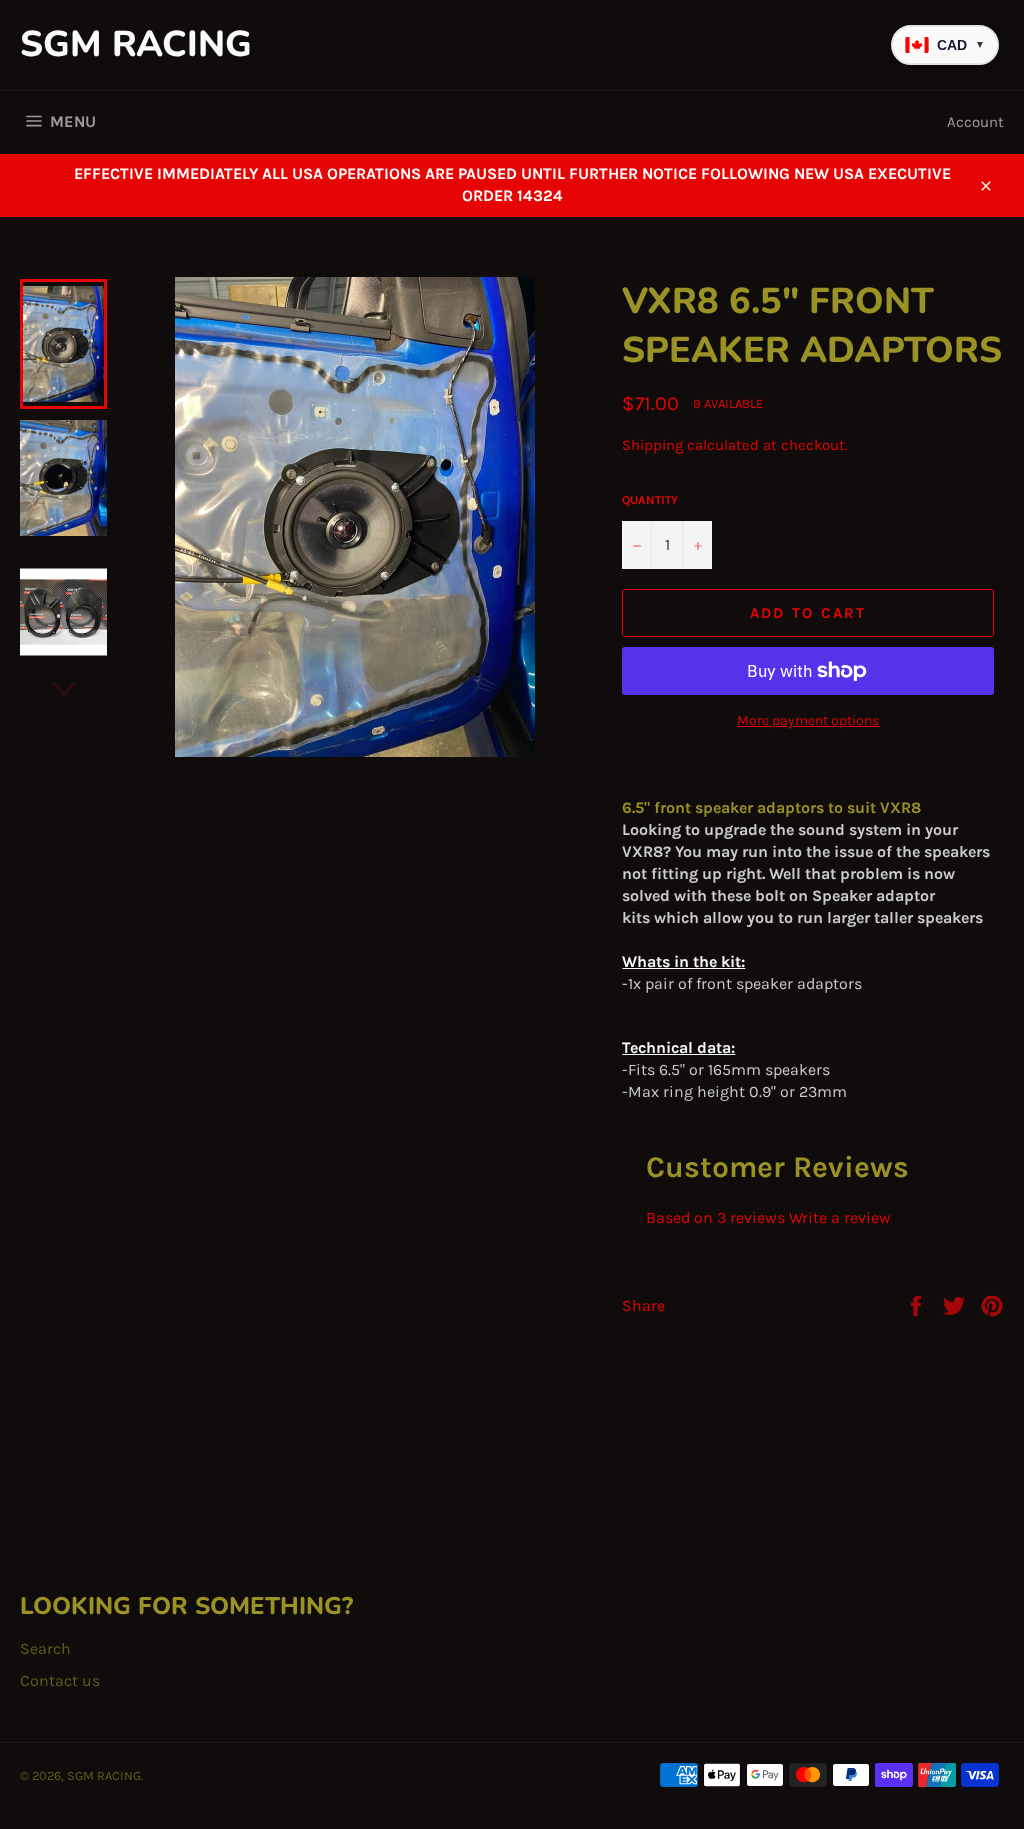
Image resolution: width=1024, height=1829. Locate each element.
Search (45, 1648)
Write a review (840, 1217)
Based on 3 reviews (715, 1217)
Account (975, 122)
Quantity (650, 500)
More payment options (808, 720)
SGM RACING (136, 44)
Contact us (60, 1680)
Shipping (652, 445)
